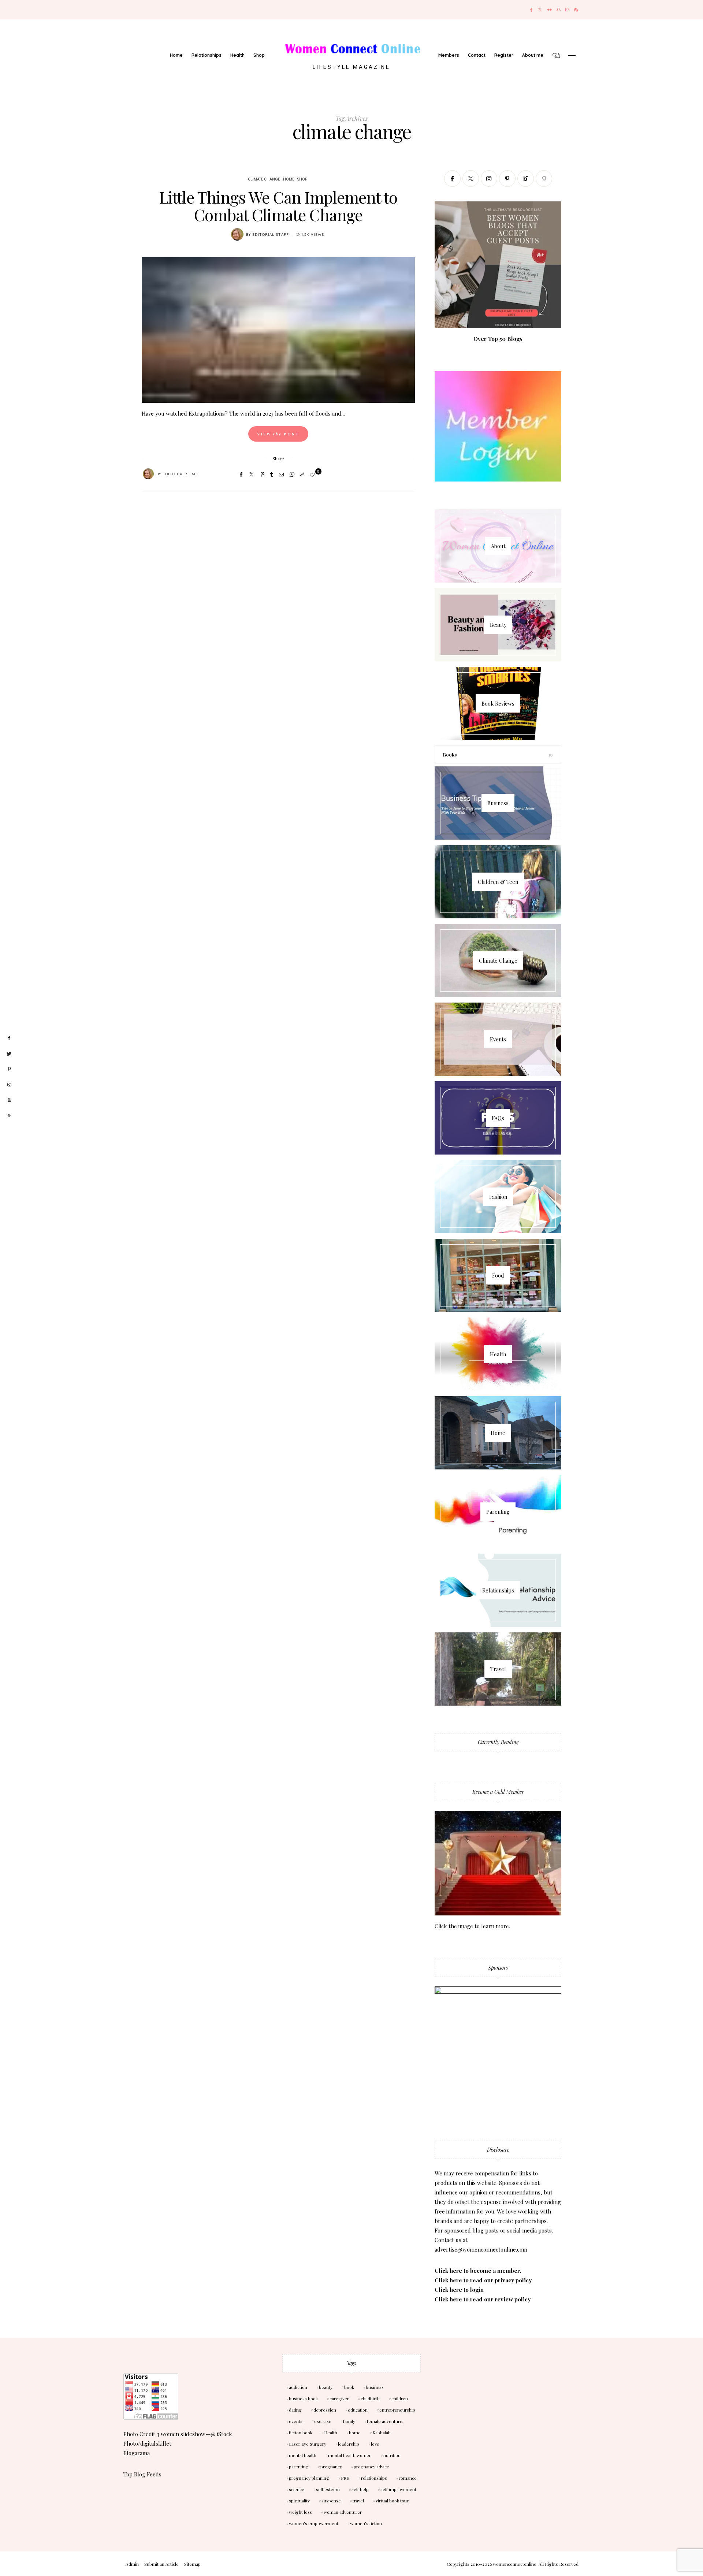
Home (176, 55)
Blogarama (137, 2453)
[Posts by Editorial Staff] (237, 234)
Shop (259, 55)
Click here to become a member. (478, 2271)
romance (408, 2478)
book (349, 2387)
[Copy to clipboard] (302, 474)
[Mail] (567, 10)
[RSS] (576, 10)
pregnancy (331, 2467)
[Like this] (313, 474)
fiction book (301, 2432)
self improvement (398, 2489)
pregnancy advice (371, 2467)
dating (295, 2410)
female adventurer (386, 2421)
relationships (374, 2478)
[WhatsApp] (292, 474)
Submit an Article (161, 2564)
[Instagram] (489, 179)
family (349, 2421)
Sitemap (192, 2564)
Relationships (207, 55)
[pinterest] (9, 1069)
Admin (132, 2564)
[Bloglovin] (526, 179)
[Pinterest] (263, 474)
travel (358, 2501)
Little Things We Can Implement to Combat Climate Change (278, 206)
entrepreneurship (397, 2410)
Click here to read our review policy (483, 2299)
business (375, 2387)
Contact (477, 55)
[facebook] (9, 1038)
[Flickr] (550, 10)
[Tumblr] (272, 474)
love (375, 2444)
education (358, 2410)
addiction (298, 2387)
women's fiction (366, 2523)
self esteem (328, 2489)
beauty (326, 2387)
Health (237, 55)
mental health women (350, 2455)
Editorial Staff (271, 235)
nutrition (392, 2455)
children (400, 2398)
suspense (331, 2501)
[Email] (281, 474)
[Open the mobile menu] (572, 55)
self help (360, 2489)
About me (533, 55)
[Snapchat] (559, 10)
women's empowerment (314, 2523)
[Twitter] (540, 10)
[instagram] (9, 1085)
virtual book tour (392, 2501)
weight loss (300, 2512)
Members (449, 55)
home (355, 2432)
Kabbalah (382, 2432)
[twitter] (9, 1054)
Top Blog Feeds (142, 2474)
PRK (345, 2478)
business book (303, 2398)
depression (325, 2410)
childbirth (370, 2398)
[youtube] (9, 1100)
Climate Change (264, 179)
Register (504, 55)
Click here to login (459, 2290)
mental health (303, 2455)
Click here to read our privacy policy (483, 2280)
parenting (299, 2467)
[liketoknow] (9, 1116)
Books (450, 754)
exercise (323, 2421)
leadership (349, 2444)
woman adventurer (343, 2512)
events (296, 2421)
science (297, 2489)
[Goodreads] (544, 179)
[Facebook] (531, 10)
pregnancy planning (309, 2478)
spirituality (299, 2501)
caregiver (339, 2398)
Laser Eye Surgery (308, 2444)
